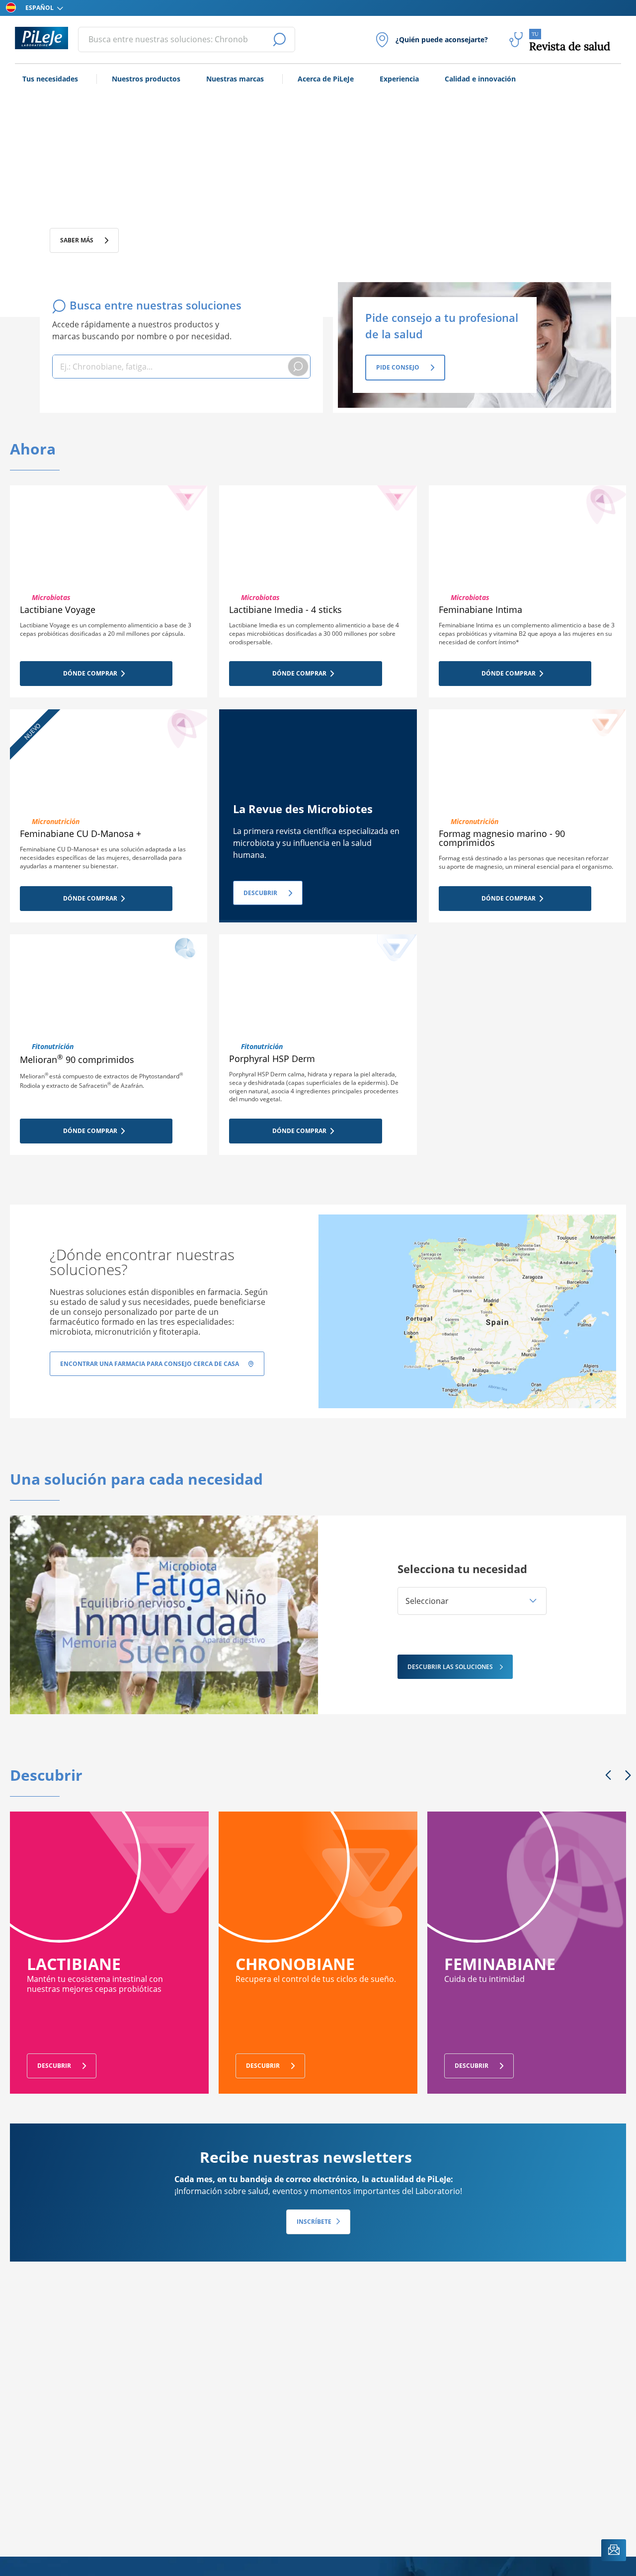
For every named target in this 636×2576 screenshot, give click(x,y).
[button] (472, 1601)
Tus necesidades (50, 79)
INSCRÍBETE (314, 2222)
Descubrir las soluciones (450, 1667)
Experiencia (399, 79)
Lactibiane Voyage (58, 609)
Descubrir (260, 893)
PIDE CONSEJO (398, 367)
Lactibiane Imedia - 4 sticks (285, 609)
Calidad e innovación (480, 79)
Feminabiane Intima (480, 609)
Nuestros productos (146, 79)
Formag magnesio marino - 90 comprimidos (502, 838)
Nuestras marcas (235, 79)
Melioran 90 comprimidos (77, 1060)
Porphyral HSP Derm (272, 1059)
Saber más (77, 240)
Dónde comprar (90, 673)
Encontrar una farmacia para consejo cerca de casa (150, 1364)
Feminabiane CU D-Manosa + (80, 833)
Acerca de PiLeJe (326, 79)
